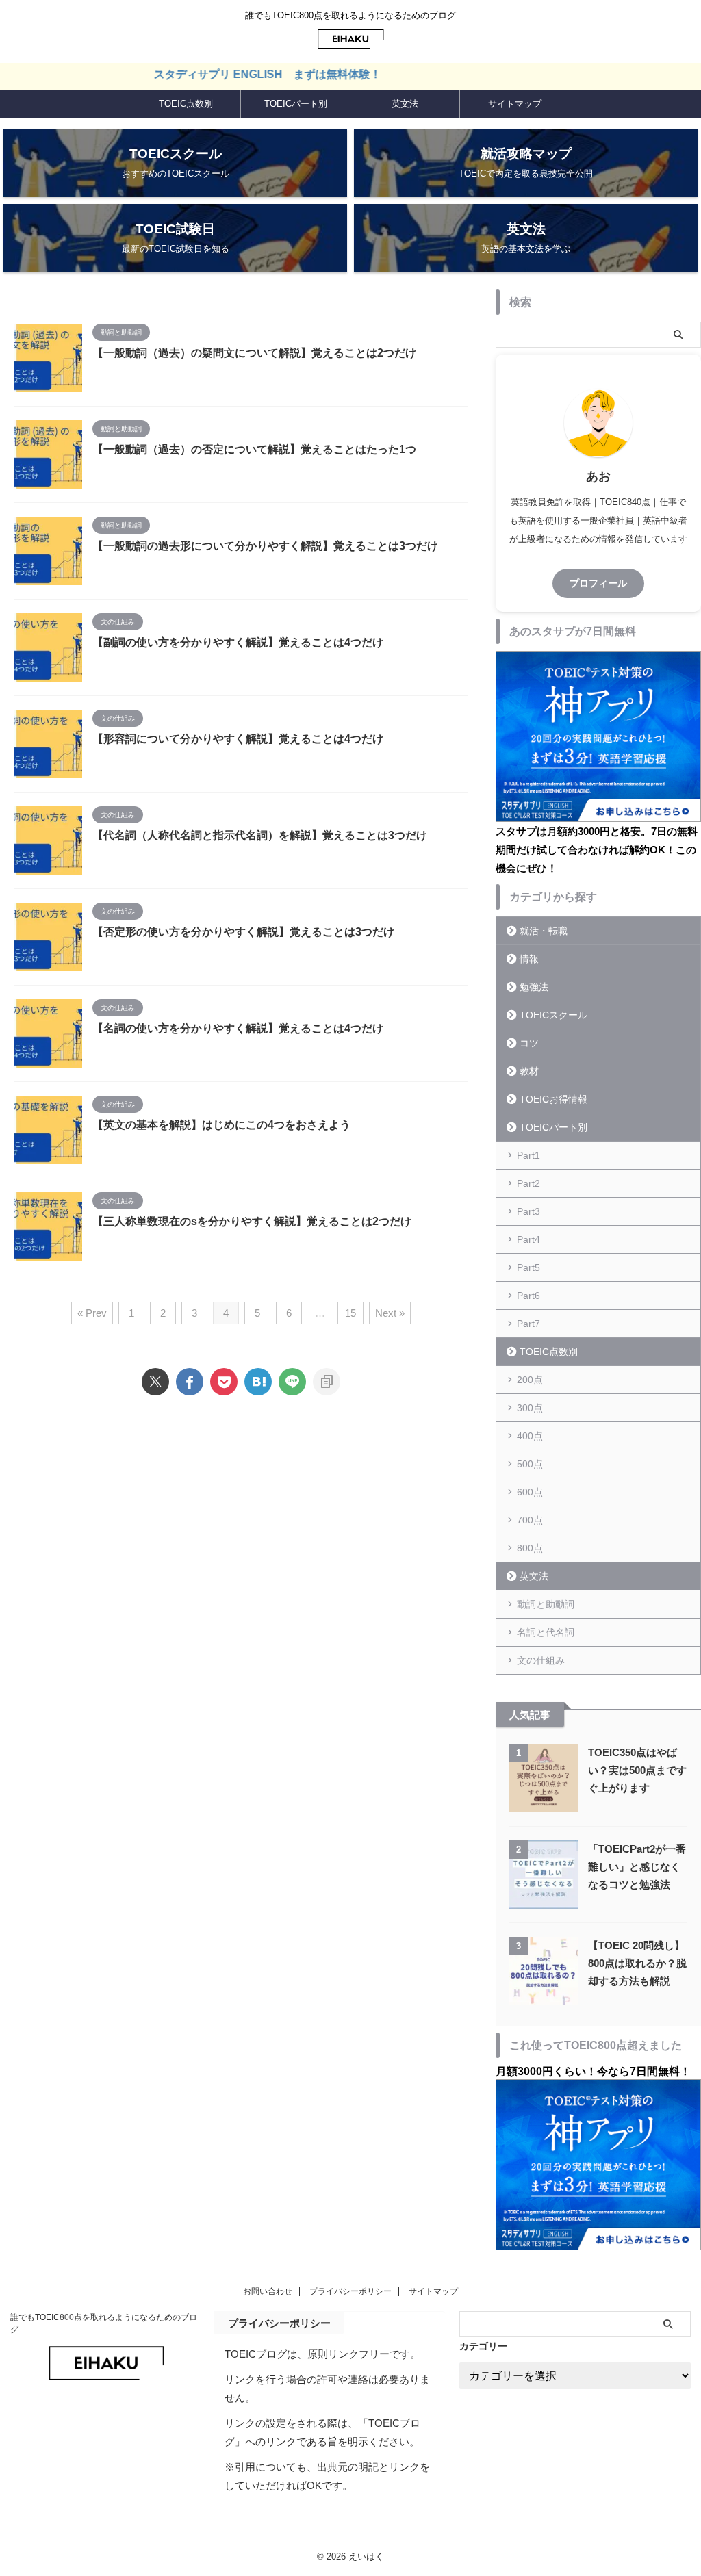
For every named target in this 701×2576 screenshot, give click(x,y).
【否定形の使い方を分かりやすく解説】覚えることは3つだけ (243, 932)
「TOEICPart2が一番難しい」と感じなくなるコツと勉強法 (637, 1867)
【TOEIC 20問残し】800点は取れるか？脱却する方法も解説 (637, 1963)
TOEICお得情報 (553, 1099)
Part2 (528, 1183)
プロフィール (598, 583)
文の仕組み (541, 1660)
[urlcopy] (327, 1382)
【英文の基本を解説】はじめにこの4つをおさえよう (221, 1125)
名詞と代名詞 (546, 1632)
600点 (530, 1492)
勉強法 (534, 987)
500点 (530, 1464)
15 (350, 1313)
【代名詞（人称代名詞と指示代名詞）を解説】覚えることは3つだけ (260, 835)
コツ (529, 1043)
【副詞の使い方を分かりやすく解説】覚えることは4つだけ (238, 642)
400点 (530, 1436)
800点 (530, 1548)
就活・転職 (544, 931)
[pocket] (224, 1382)
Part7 (528, 1324)
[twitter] (155, 1382)
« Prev (92, 1313)
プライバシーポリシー (350, 2291)
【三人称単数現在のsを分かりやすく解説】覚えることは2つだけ (252, 1221)
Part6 (528, 1296)
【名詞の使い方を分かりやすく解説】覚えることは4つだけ (238, 1028)
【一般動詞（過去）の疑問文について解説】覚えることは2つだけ (254, 353)
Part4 (528, 1239)
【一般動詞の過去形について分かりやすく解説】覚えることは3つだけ (265, 546)
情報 (529, 959)
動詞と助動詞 (546, 1604)
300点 (530, 1408)
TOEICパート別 (296, 104)
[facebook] (190, 1382)
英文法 (405, 104)
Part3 (528, 1211)
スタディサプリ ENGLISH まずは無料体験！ (229, 74)
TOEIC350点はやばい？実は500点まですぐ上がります (637, 1770)
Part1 (528, 1155)
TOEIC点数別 (186, 104)
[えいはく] (258, 1382)
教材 (529, 1071)
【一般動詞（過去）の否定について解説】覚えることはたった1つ (254, 449)
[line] (292, 1382)
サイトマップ (515, 104)
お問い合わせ (268, 2291)
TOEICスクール (553, 1015)
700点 (530, 1520)
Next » (390, 1313)
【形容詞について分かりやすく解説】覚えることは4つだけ (238, 739)
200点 (530, 1380)
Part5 (528, 1267)
